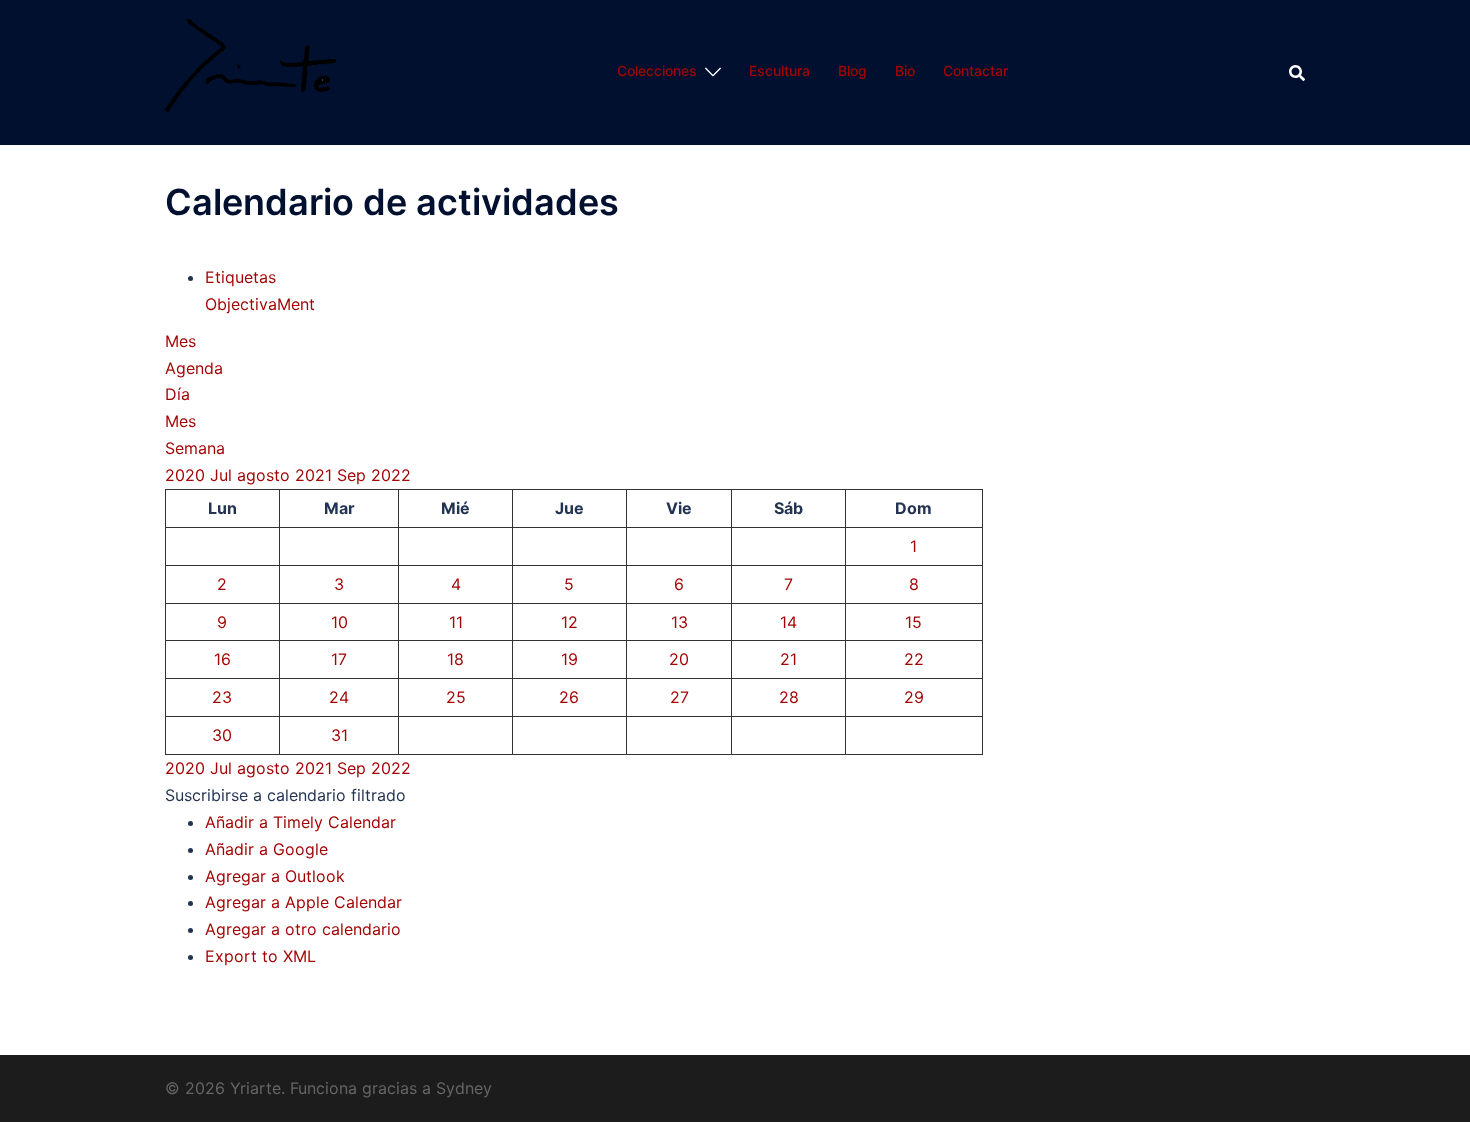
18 (455, 659)
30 (222, 735)
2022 (391, 475)
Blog (852, 70)
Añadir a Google (266, 849)
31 (339, 735)
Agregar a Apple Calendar (303, 902)
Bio (905, 70)
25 (456, 697)
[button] (285, 795)
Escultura (779, 70)
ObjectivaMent (260, 304)
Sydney (464, 1088)
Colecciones (657, 70)
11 (456, 622)
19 (569, 659)
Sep (354, 475)
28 (789, 697)
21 (788, 659)
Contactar (975, 70)
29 (914, 697)
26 (569, 697)
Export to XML (260, 956)
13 (679, 622)
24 (339, 697)
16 (222, 659)
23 (222, 697)
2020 (187, 475)
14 (788, 622)
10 (339, 622)
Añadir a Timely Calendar (300, 822)
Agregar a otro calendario (303, 929)
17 (339, 659)
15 (913, 622)
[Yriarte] (250, 71)
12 (569, 622)
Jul (223, 475)
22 (914, 659)
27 (679, 697)
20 (679, 659)
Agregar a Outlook (275, 876)
